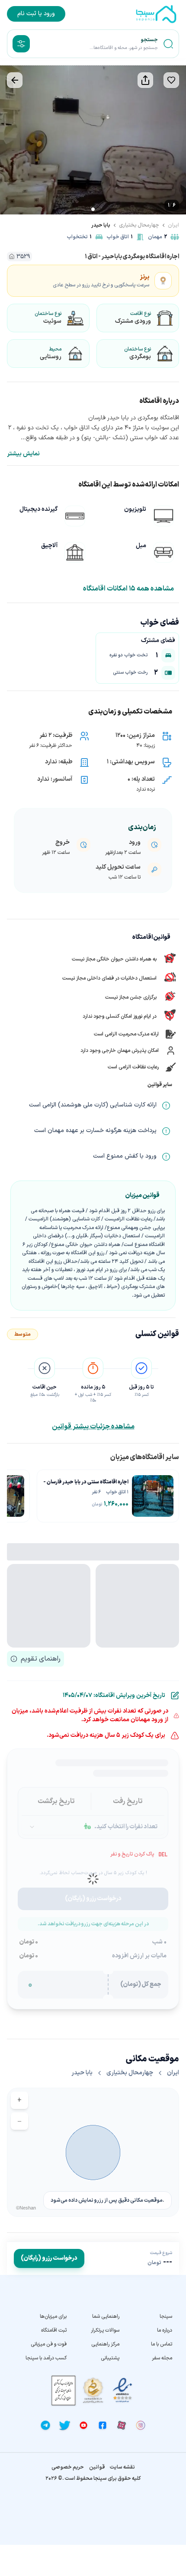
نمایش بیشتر (23, 454)
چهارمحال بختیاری (139, 225)
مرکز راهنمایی (105, 2344)
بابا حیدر (101, 225)
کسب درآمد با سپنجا (46, 2358)
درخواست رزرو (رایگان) (49, 2258)
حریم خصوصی (68, 2467)
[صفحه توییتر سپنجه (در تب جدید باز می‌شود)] (64, 2425)
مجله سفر (162, 2358)
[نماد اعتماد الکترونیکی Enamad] (122, 2390)
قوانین (97, 2467)
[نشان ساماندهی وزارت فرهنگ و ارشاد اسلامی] (93, 2390)
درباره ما (165, 2330)
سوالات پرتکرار (105, 2330)
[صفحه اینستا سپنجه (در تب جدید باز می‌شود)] (141, 2425)
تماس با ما (162, 2344)
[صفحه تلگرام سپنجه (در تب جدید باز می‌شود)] (45, 2425)
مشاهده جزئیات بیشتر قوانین (93, 1427)
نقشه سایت (122, 2467)
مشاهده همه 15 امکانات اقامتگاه (128, 589)
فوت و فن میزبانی (49, 2344)
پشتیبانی (110, 2358)
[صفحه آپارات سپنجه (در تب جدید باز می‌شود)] (122, 2425)
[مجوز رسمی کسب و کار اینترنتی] (64, 2390)
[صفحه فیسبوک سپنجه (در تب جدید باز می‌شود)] (103, 2425)
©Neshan (26, 2208)
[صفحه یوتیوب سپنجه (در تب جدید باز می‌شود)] (83, 2425)
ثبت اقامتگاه (54, 2330)
